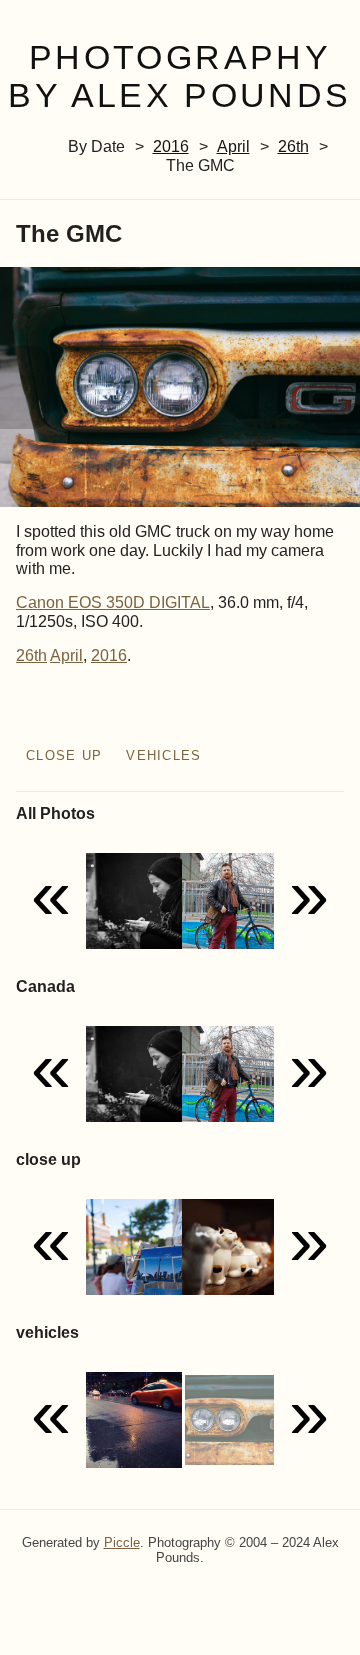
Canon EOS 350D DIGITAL (113, 602)
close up (64, 755)
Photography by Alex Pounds (179, 77)
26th (293, 146)
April (233, 146)
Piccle (122, 1542)
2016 (171, 146)
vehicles (163, 755)
